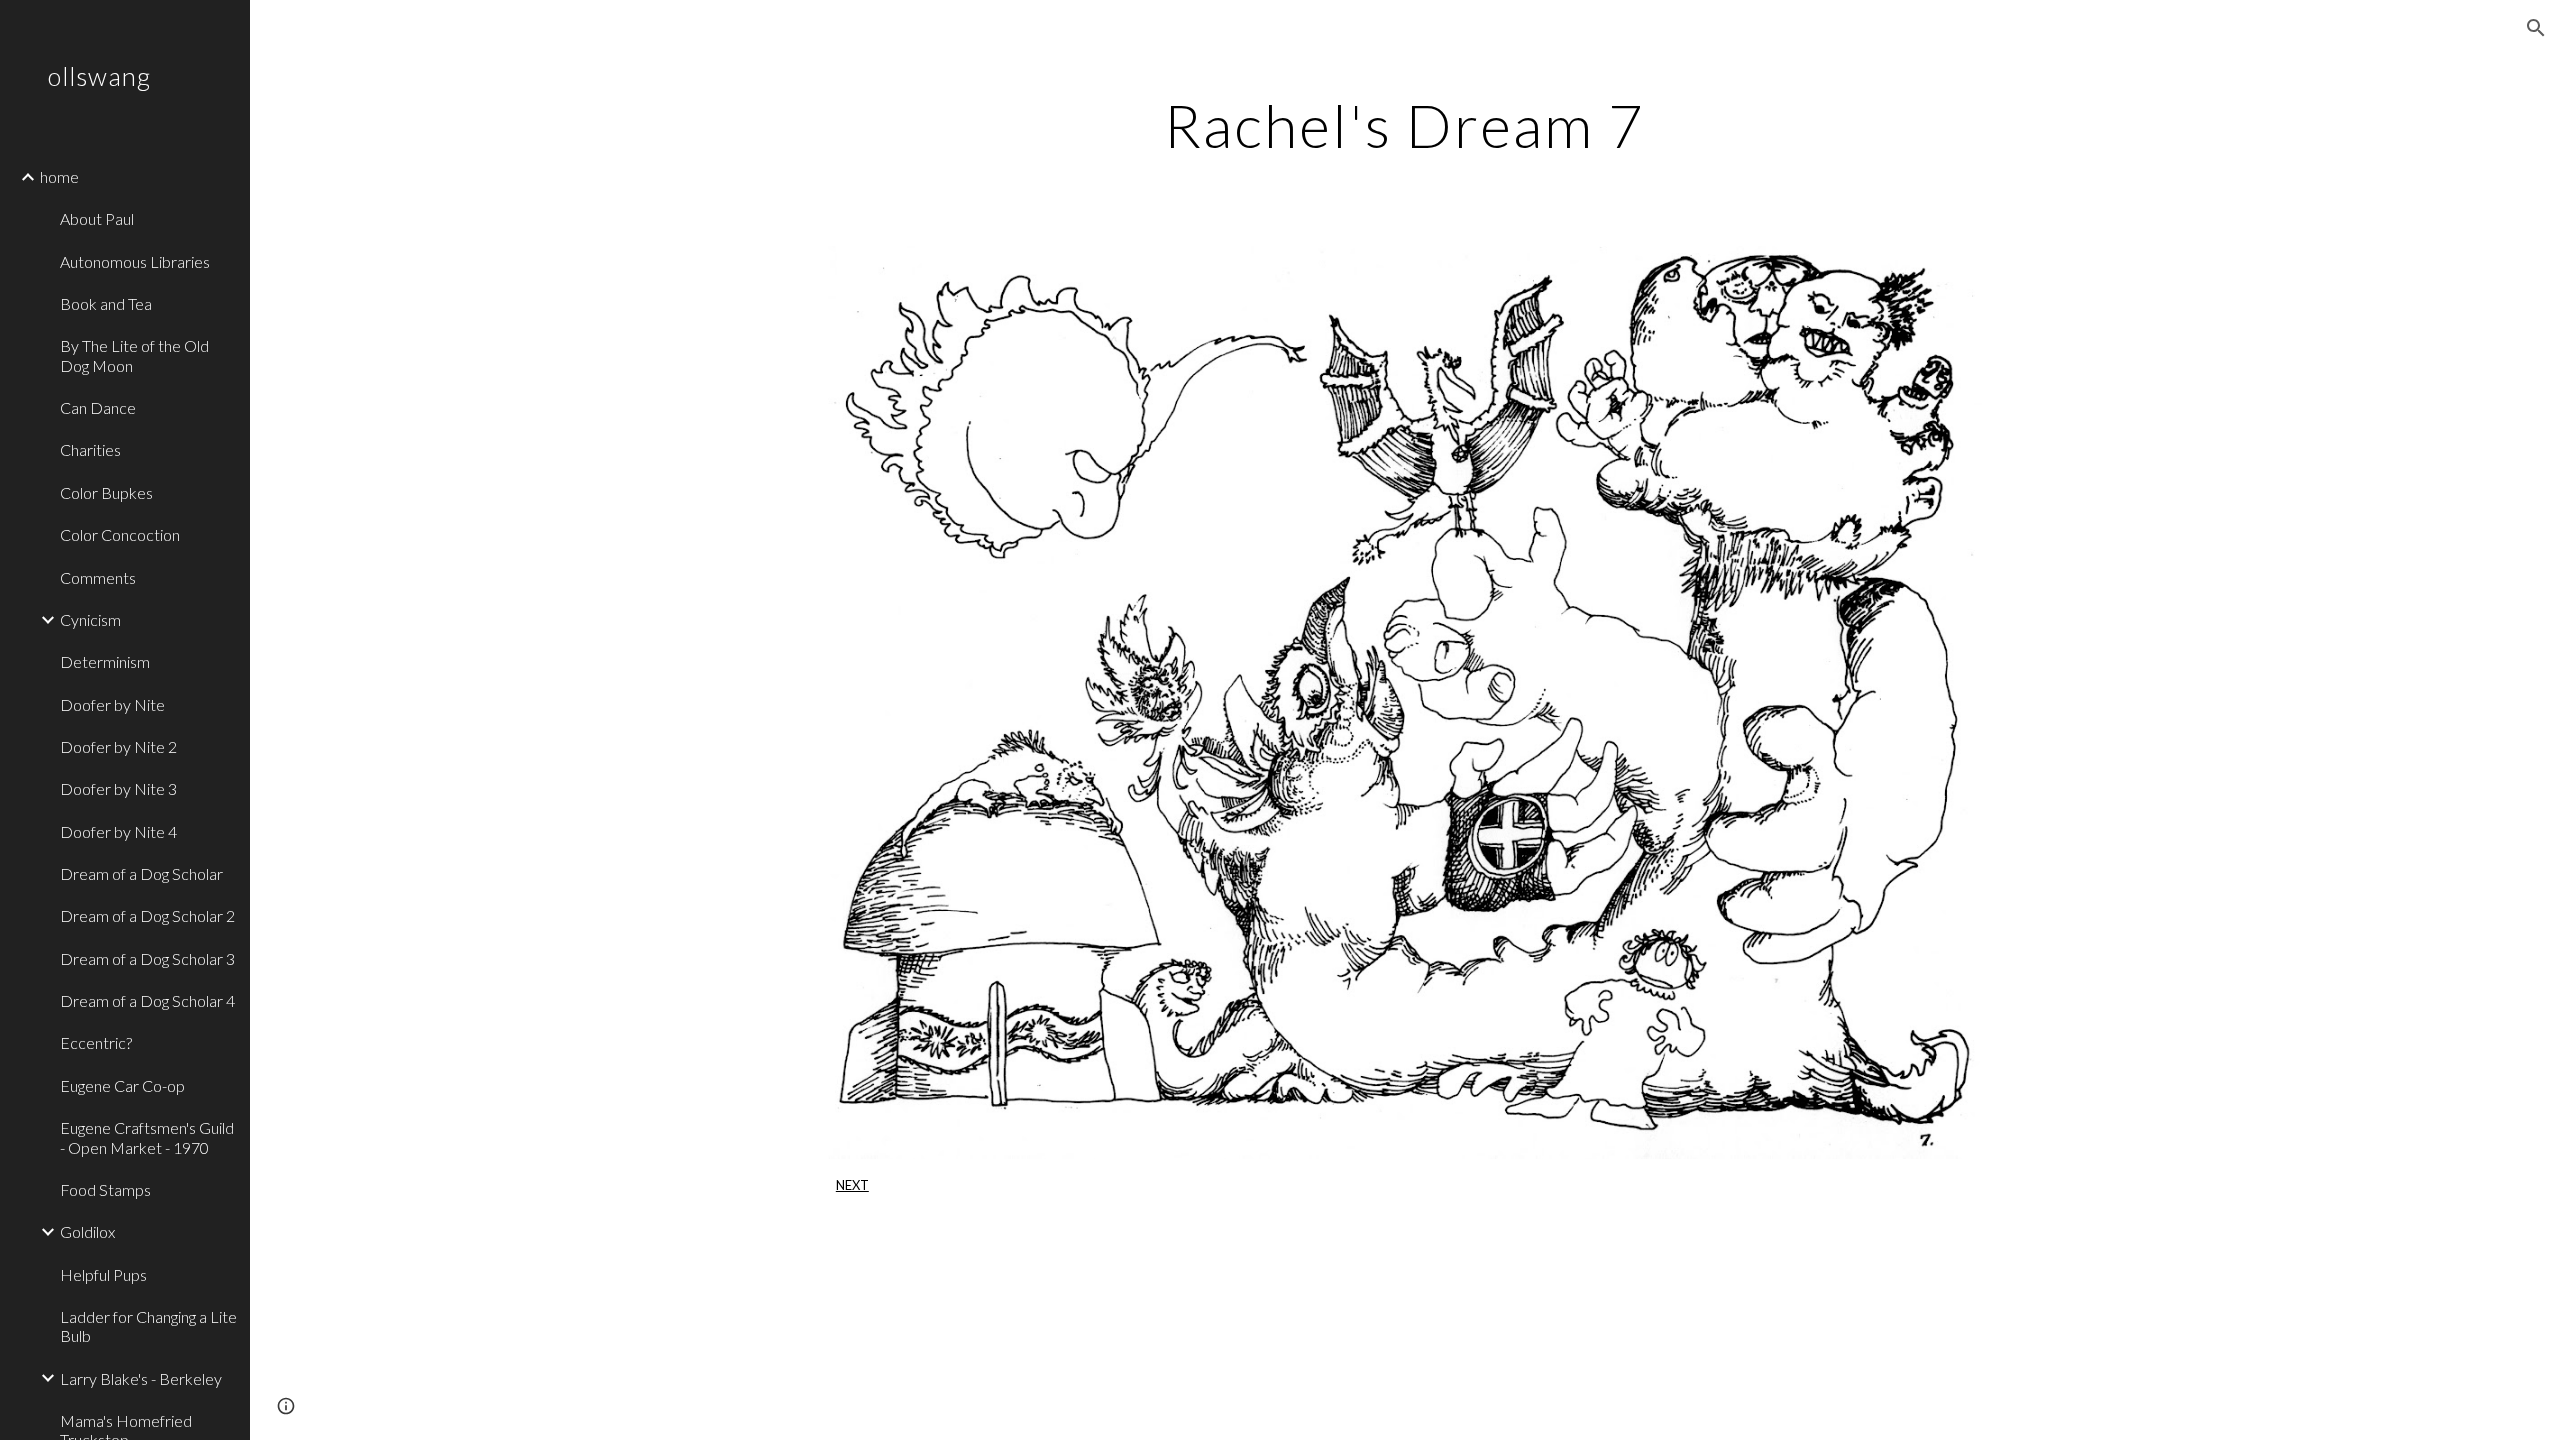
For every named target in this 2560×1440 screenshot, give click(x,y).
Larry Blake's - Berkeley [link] (141, 1378)
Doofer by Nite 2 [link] (118, 746)
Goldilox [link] (87, 1231)
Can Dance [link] (98, 407)
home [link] (59, 176)
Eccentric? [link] (96, 1042)
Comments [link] (98, 577)
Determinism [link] (105, 661)
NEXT (852, 1185)
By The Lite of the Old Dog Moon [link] (134, 355)
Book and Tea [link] (106, 303)
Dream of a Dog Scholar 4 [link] (147, 1000)
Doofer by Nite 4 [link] (118, 831)
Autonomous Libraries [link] (135, 261)
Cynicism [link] (90, 619)
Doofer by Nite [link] (112, 704)
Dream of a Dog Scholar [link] (141, 873)
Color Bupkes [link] (106, 492)
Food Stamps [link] (105, 1189)
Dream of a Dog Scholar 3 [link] (147, 958)
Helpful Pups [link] (103, 1274)
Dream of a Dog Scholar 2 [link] (147, 915)
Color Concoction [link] (120, 534)
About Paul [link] (97, 218)
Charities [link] (90, 449)
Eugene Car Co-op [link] (122, 1085)
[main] (1405, 125)
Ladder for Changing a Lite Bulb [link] (148, 1326)
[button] (2536, 28)
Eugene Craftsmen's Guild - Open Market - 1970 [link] (147, 1137)
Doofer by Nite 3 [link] (118, 788)
